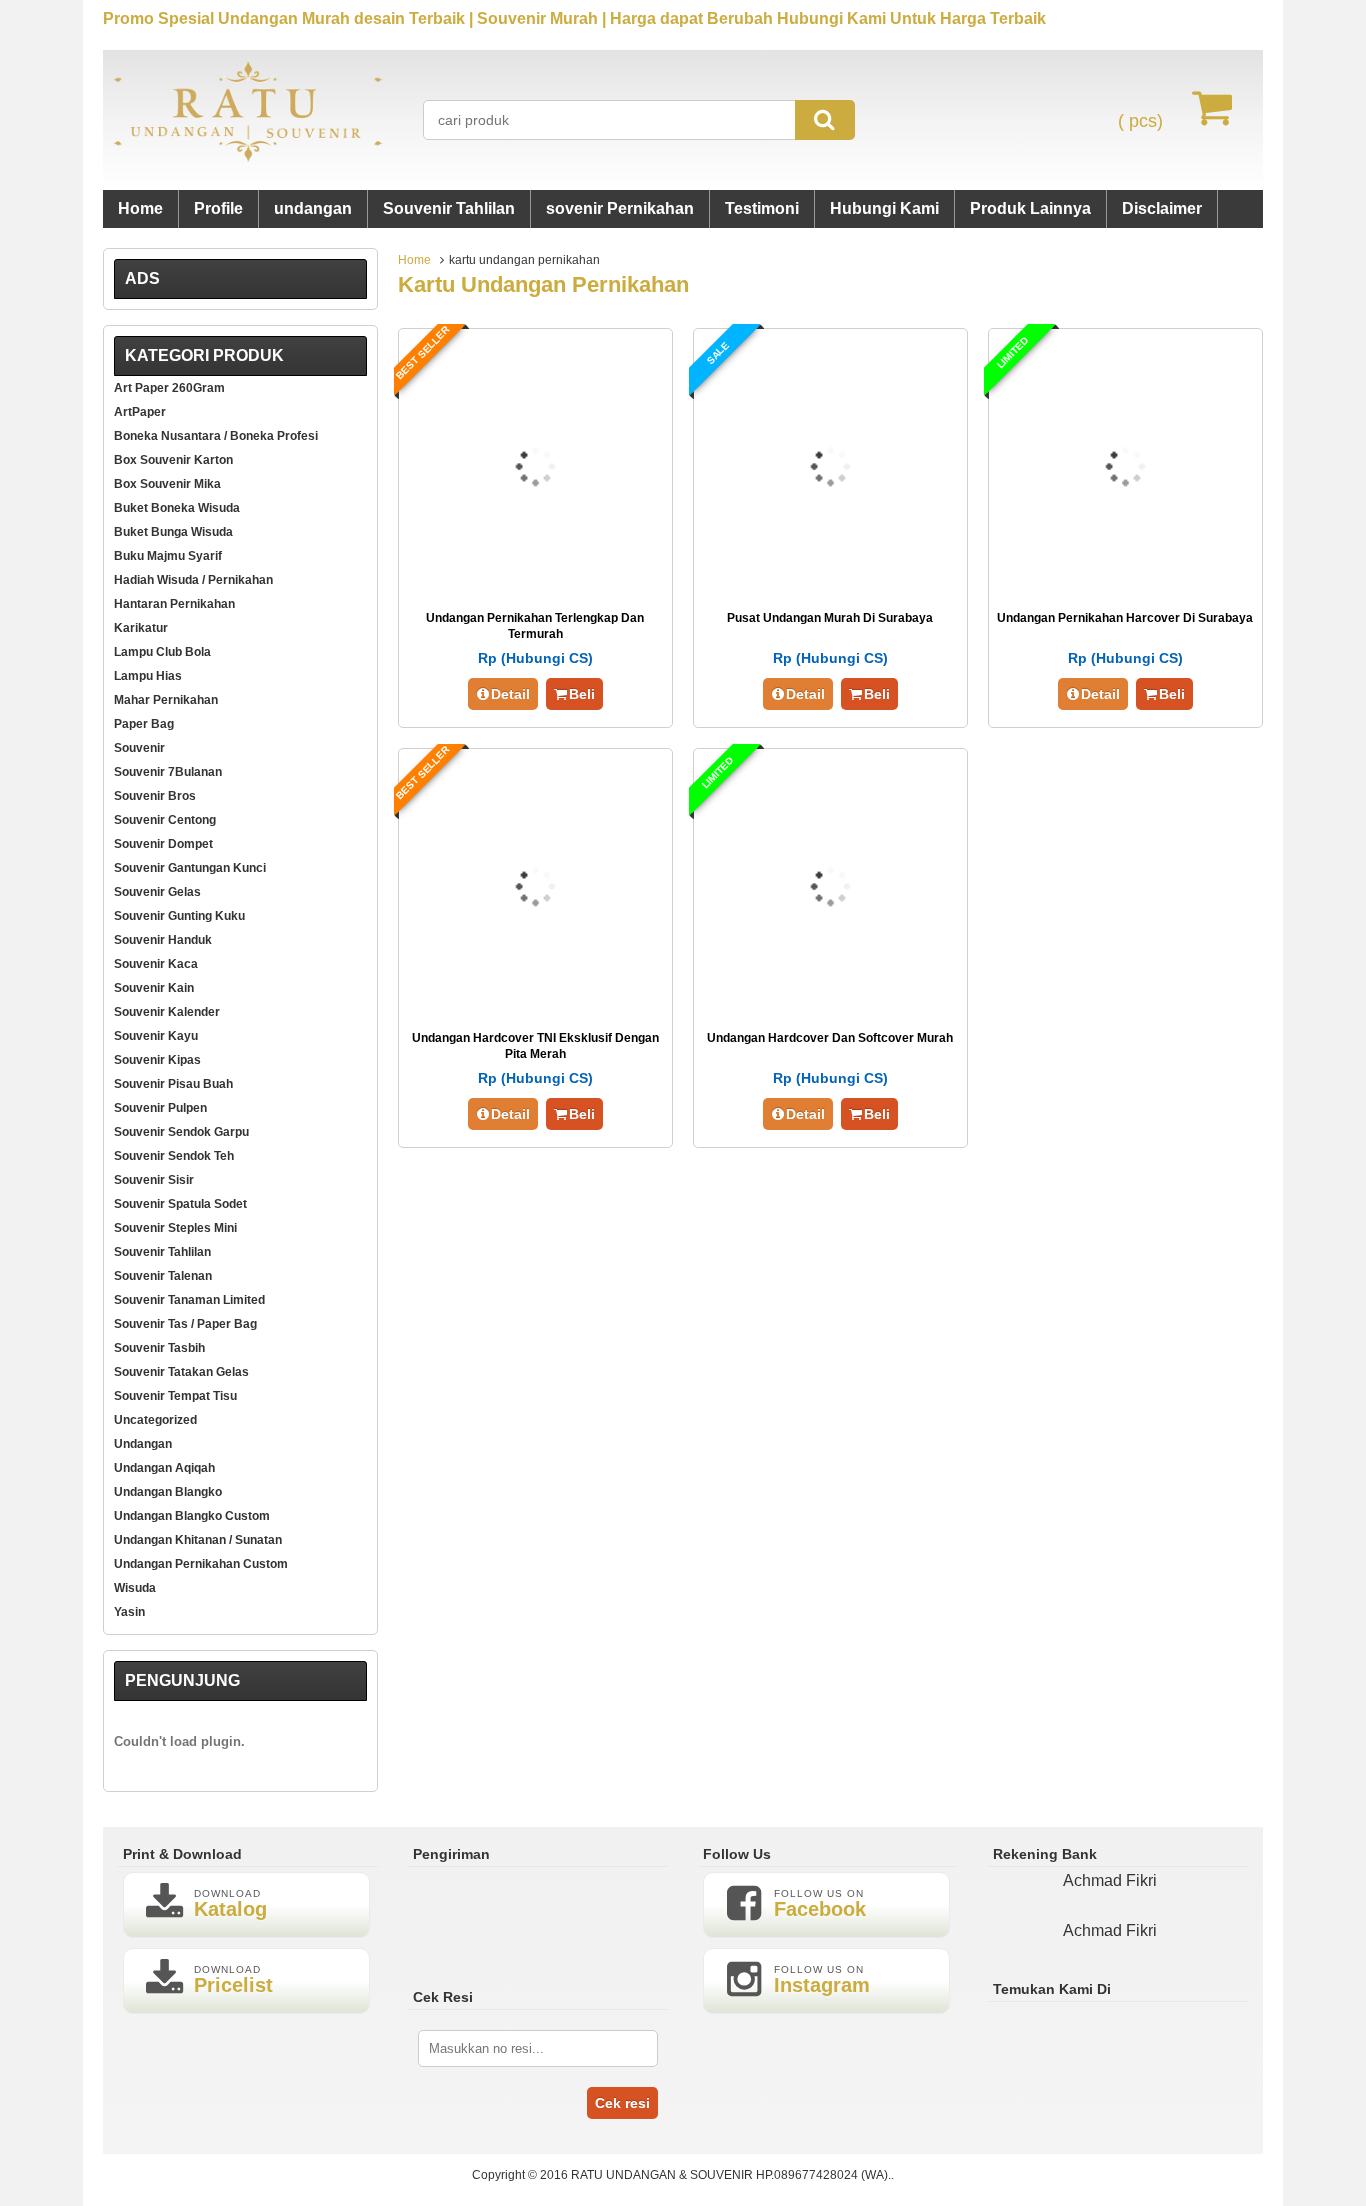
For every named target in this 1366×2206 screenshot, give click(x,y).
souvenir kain (154, 988)
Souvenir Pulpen (160, 1108)
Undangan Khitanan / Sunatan (198, 1540)
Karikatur (141, 628)
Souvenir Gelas (157, 892)
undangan (313, 208)
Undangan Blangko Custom (192, 1516)
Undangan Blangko (168, 1492)
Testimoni (762, 208)
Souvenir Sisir (154, 1180)
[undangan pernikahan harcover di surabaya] (1125, 583)
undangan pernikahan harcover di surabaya (1125, 618)
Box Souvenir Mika (167, 484)
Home (140, 208)
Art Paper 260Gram (169, 388)
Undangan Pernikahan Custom (201, 1564)
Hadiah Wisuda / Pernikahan (193, 580)
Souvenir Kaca (156, 964)
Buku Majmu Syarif (168, 556)
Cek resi (622, 2103)
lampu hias (148, 676)
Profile (218, 208)
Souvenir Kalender (167, 1012)
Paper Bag (144, 724)
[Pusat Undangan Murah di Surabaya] (830, 583)
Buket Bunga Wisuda (173, 532)
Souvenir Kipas (157, 1060)
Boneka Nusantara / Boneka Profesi (216, 436)
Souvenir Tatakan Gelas (181, 1372)
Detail (510, 694)
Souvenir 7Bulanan (168, 772)
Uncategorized (155, 1420)
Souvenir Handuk (163, 940)
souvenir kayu (156, 1036)
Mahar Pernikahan (166, 700)
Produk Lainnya (1030, 208)
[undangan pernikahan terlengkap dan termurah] (535, 583)
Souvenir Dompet (163, 844)
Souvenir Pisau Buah (173, 1084)
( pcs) (1140, 121)
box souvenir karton (173, 460)
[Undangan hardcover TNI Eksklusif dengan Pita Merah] (535, 1003)
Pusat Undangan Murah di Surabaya (830, 618)
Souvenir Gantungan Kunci (190, 868)
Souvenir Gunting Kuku (179, 916)
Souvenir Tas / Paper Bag (185, 1324)
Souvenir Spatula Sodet (180, 1204)
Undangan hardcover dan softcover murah (830, 1038)
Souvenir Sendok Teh (174, 1156)
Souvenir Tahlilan (449, 208)
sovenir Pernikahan (620, 208)
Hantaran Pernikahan (174, 604)
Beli (582, 694)
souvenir (139, 748)
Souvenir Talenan (163, 1276)
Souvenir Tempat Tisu (175, 1396)
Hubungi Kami (884, 208)
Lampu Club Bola (162, 652)
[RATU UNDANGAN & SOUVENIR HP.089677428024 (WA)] (248, 157)
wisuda (135, 1588)
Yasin (129, 1612)
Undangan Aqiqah (164, 1468)
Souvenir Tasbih (159, 1348)
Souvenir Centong (165, 820)
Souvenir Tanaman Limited (189, 1300)
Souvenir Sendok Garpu (181, 1132)
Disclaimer (1162, 208)
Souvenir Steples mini (175, 1228)
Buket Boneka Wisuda (177, 508)
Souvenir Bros (155, 796)
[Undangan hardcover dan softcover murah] (830, 1003)
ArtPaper (140, 412)
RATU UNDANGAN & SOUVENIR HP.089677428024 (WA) (729, 2175)
